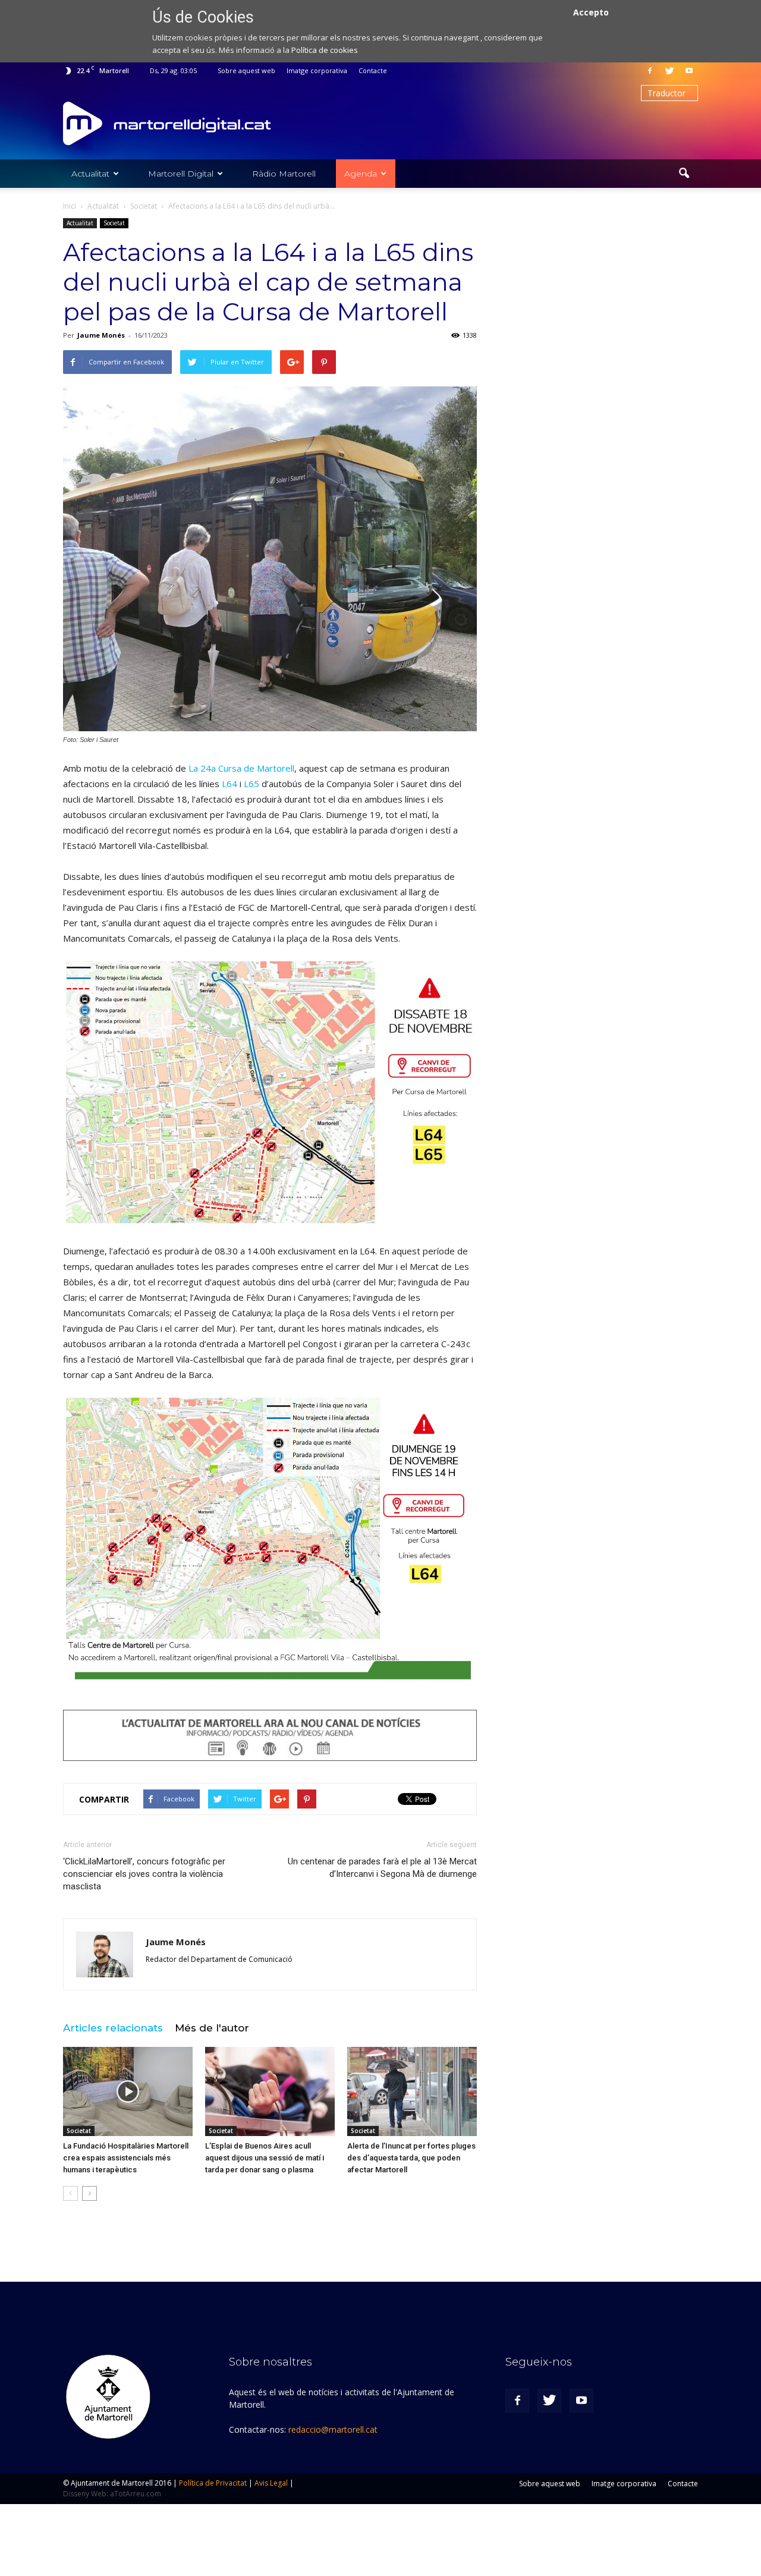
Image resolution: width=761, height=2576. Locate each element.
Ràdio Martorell (284, 174)
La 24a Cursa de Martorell (241, 768)
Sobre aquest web (246, 70)
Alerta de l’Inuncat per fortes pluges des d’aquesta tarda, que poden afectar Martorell (411, 2158)
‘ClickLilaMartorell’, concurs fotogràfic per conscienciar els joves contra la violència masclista (144, 1874)
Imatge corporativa (317, 70)
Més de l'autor (212, 2028)
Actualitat (90, 174)
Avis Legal (271, 2483)
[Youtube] (689, 71)
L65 (251, 784)
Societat (114, 223)
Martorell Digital (181, 174)
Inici (70, 206)
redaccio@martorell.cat (333, 2429)
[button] (684, 174)
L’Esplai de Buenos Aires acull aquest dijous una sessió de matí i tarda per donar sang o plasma (265, 2158)
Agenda (361, 174)
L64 (229, 784)
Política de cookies (325, 50)
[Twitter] (669, 71)
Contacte (373, 70)
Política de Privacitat (213, 2483)
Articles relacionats (113, 2028)
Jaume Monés (101, 335)
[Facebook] (650, 71)
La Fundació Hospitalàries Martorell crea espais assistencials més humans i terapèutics (126, 2158)
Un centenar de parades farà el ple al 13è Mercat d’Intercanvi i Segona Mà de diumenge (382, 1868)
